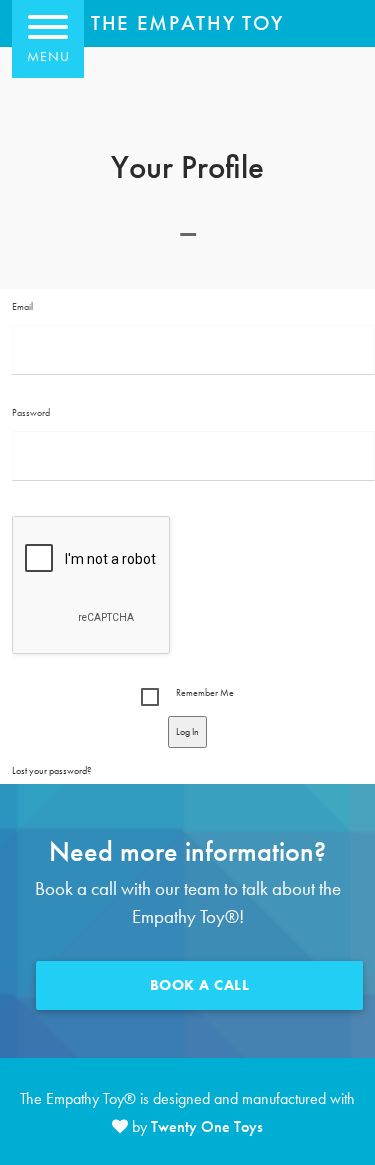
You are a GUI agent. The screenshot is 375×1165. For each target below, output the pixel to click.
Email (22, 306)
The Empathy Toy (187, 23)
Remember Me (205, 692)
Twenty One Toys (207, 1126)
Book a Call (200, 985)
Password (31, 412)
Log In (187, 731)
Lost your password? (51, 770)
